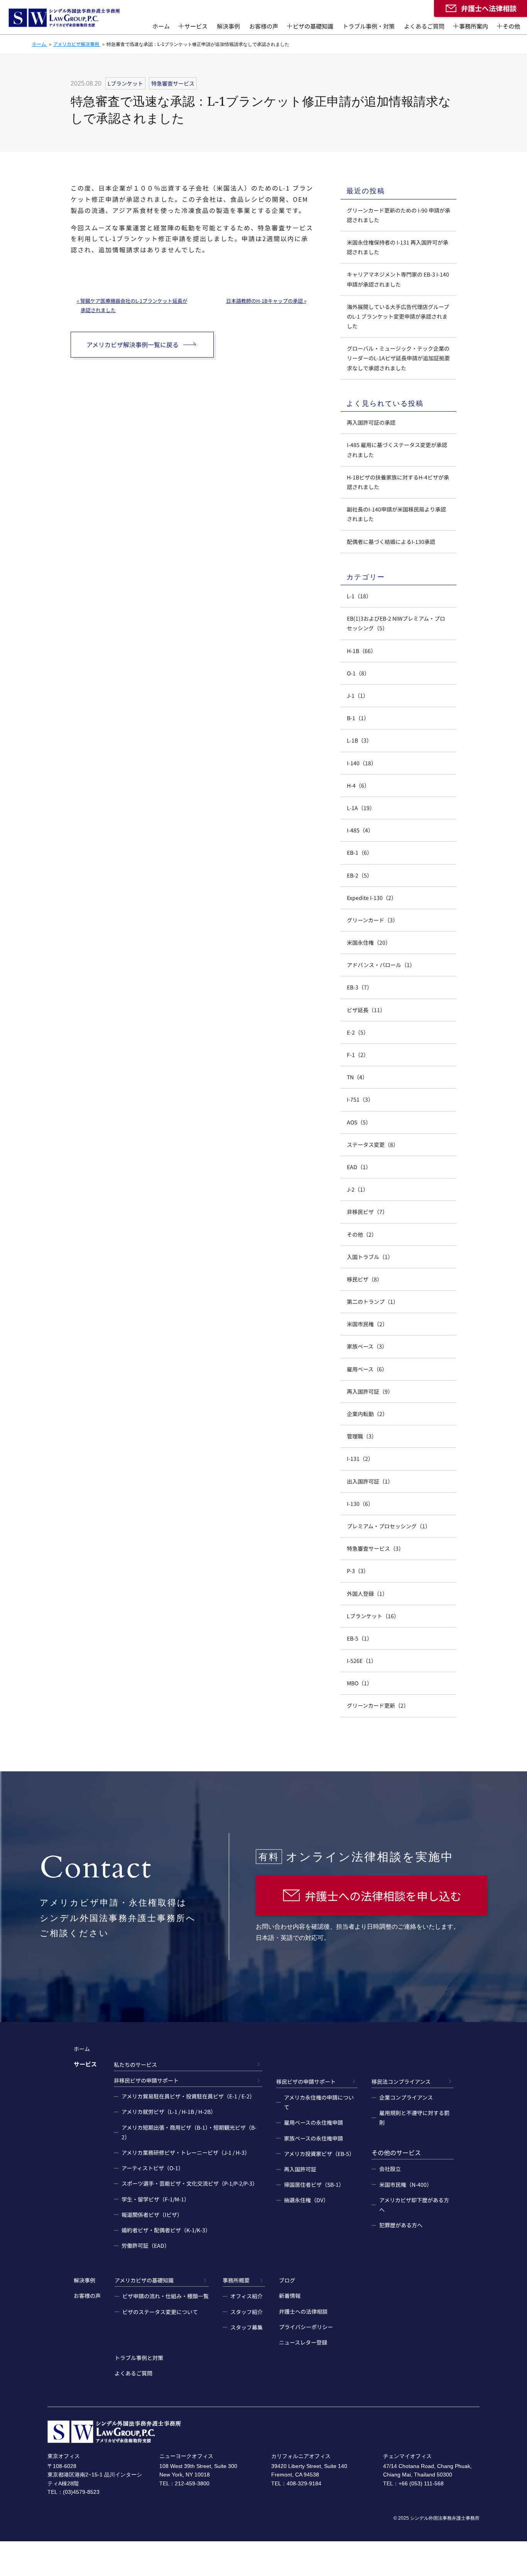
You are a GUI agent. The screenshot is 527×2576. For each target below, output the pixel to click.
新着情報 (290, 2296)
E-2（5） (358, 1032)
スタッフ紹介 (247, 2312)
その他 (511, 26)
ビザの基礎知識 (313, 26)
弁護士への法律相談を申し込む (383, 1896)
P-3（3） (358, 1571)
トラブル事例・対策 (369, 26)
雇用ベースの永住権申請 (313, 2122)
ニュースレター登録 (303, 2342)
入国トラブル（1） (370, 1257)
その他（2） (362, 1234)
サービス (196, 26)
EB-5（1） (360, 1638)
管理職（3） (362, 1436)
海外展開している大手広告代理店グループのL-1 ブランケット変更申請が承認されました (398, 316)
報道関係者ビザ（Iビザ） (152, 2215)
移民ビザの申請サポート (306, 2081)
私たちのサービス (135, 2065)
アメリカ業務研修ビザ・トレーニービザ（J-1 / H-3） (186, 2152)
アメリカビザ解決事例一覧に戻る (133, 344)
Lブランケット (125, 83)
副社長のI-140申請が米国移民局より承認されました (396, 514)
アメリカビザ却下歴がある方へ (414, 2205)
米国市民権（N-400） (406, 2184)
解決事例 (228, 26)
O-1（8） (358, 673)
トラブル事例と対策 (139, 2358)
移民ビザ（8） (365, 1279)
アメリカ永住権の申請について (319, 2102)
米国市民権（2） (367, 1324)
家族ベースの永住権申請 (313, 2138)
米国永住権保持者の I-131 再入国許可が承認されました (398, 247)
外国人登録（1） (367, 1594)
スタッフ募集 (247, 2327)
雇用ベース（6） (367, 1369)
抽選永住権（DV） (306, 2200)
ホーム (161, 26)
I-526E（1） (362, 1661)
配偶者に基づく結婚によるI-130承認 (391, 542)
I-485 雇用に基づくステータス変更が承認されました (397, 450)
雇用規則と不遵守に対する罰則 (414, 2118)
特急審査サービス (173, 83)
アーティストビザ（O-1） (153, 2168)
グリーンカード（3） (372, 920)
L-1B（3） (359, 740)
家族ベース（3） (367, 1346)
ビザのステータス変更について (160, 2312)
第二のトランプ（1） (373, 1302)
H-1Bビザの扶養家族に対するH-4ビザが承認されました (398, 482)
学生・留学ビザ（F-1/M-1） (155, 2199)
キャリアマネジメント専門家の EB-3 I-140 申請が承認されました (398, 279)
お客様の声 (264, 26)
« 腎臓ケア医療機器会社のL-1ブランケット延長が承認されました (132, 305)
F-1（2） (358, 1055)
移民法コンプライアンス (401, 2081)
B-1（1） (358, 718)
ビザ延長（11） (366, 1010)
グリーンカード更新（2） (378, 1705)
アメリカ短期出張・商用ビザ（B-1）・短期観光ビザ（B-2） (189, 2132)
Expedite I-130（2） (372, 898)
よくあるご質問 (424, 26)
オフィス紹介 (247, 2296)
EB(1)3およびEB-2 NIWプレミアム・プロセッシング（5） (396, 623)
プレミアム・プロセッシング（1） (389, 1526)
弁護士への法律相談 (303, 2311)
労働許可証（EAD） (146, 2245)
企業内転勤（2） (367, 1414)
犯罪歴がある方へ (401, 2225)
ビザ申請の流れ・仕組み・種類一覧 (166, 2296)
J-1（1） (358, 695)
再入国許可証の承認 (371, 422)
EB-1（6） (360, 852)
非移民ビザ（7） (367, 1212)
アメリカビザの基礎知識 (144, 2280)
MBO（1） (360, 1683)
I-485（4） (360, 830)
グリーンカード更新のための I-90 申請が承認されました (399, 215)
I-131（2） (360, 1458)
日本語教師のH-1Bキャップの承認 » (266, 301)
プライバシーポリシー (306, 2327)
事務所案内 (474, 26)
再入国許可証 (300, 2169)
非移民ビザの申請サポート (146, 2080)
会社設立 (390, 2169)
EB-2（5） (360, 875)
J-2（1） (358, 1189)
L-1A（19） (361, 808)
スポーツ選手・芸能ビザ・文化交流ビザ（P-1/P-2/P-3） (190, 2183)
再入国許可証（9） (370, 1391)
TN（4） (357, 1077)
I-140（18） (362, 763)
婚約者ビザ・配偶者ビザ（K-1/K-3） (166, 2230)
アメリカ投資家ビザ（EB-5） (319, 2154)
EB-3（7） (360, 987)
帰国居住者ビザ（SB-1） (314, 2184)
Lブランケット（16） (373, 1616)
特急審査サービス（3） (375, 1548)
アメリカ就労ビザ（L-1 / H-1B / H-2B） (169, 2112)
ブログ (287, 2280)
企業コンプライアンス (406, 2097)
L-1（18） (359, 596)
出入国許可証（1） (370, 1481)
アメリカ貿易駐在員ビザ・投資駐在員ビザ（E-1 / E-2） (188, 2096)
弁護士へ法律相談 (489, 8)
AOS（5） (359, 1122)
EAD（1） (359, 1167)
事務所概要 (236, 2280)
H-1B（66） (361, 651)
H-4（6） (358, 785)
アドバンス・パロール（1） (381, 965)
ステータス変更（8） (373, 1145)
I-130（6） (360, 1504)
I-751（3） (360, 1099)
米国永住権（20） (369, 942)
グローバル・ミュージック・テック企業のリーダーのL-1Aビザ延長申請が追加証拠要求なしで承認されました (398, 358)
